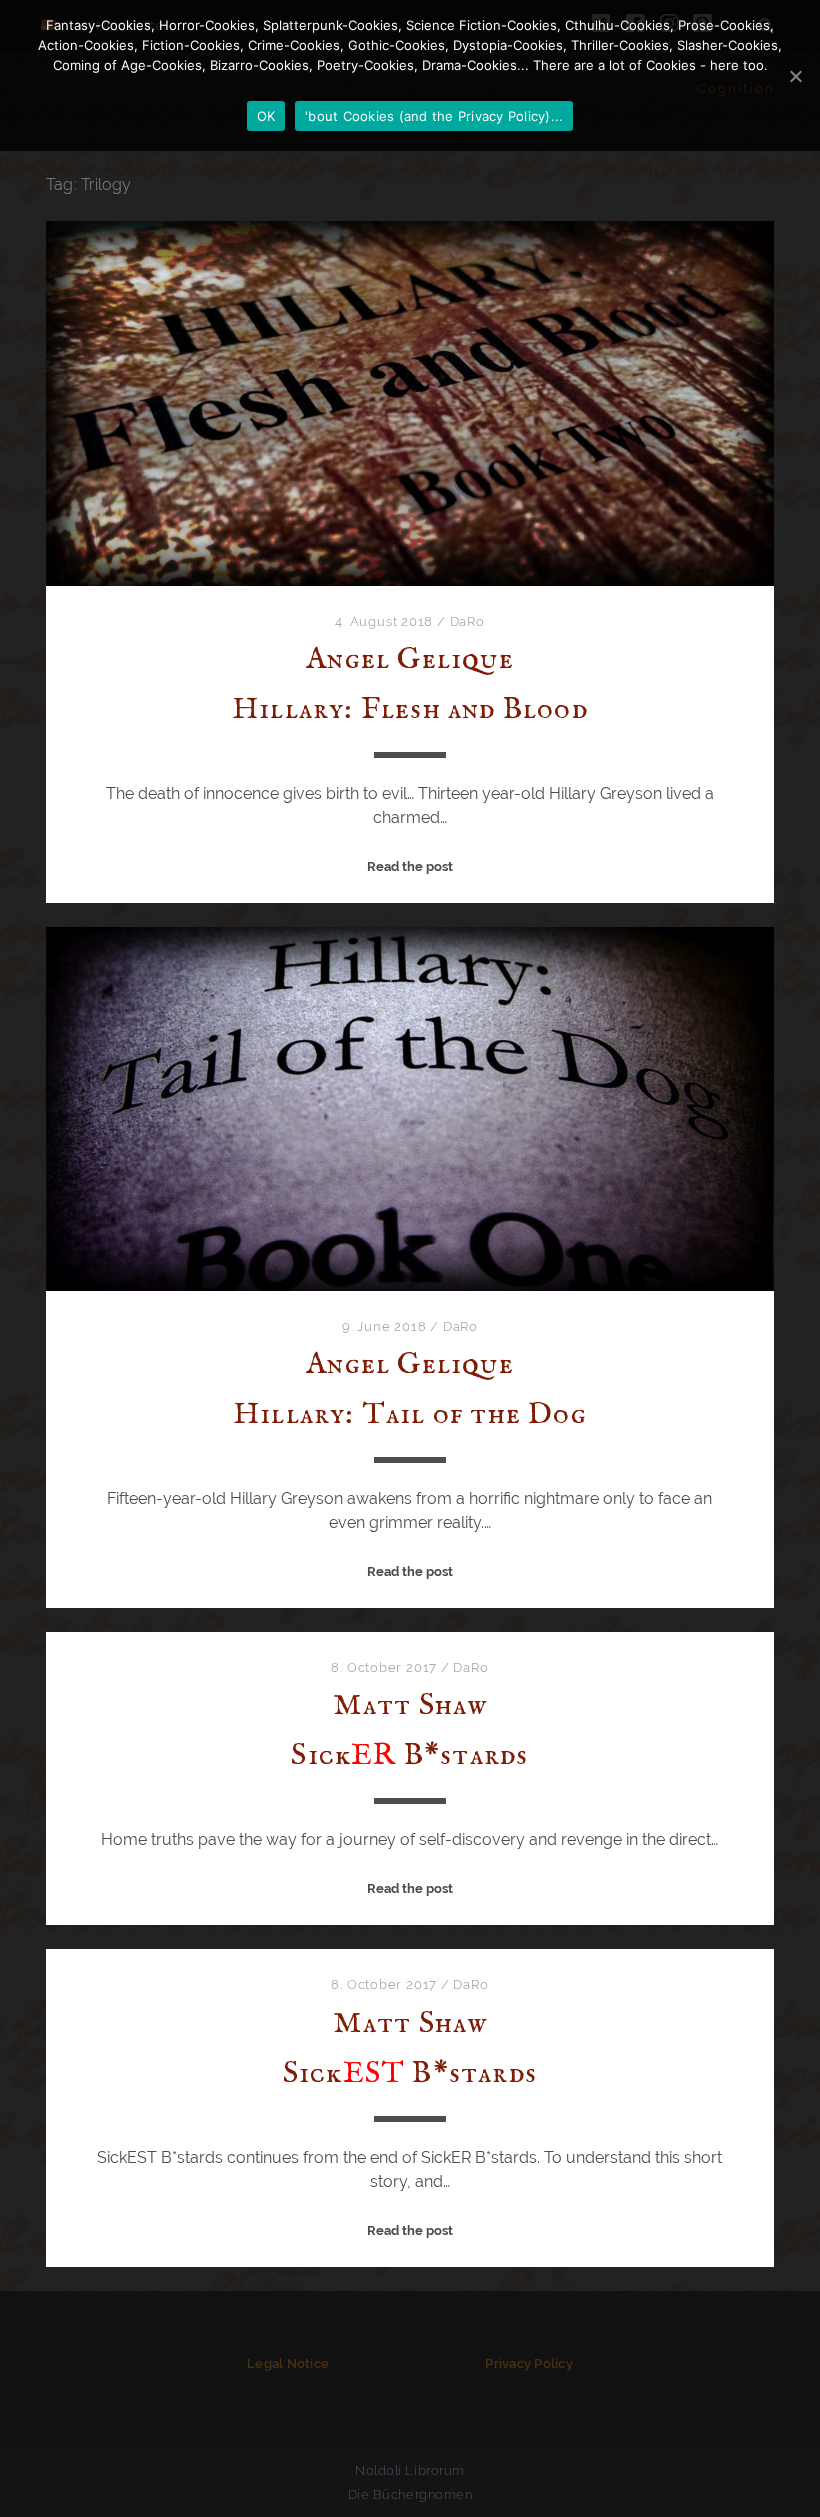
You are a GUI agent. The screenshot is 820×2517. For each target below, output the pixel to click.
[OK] (795, 76)
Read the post (410, 866)
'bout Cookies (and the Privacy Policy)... (434, 116)
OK (266, 116)
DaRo (467, 621)
